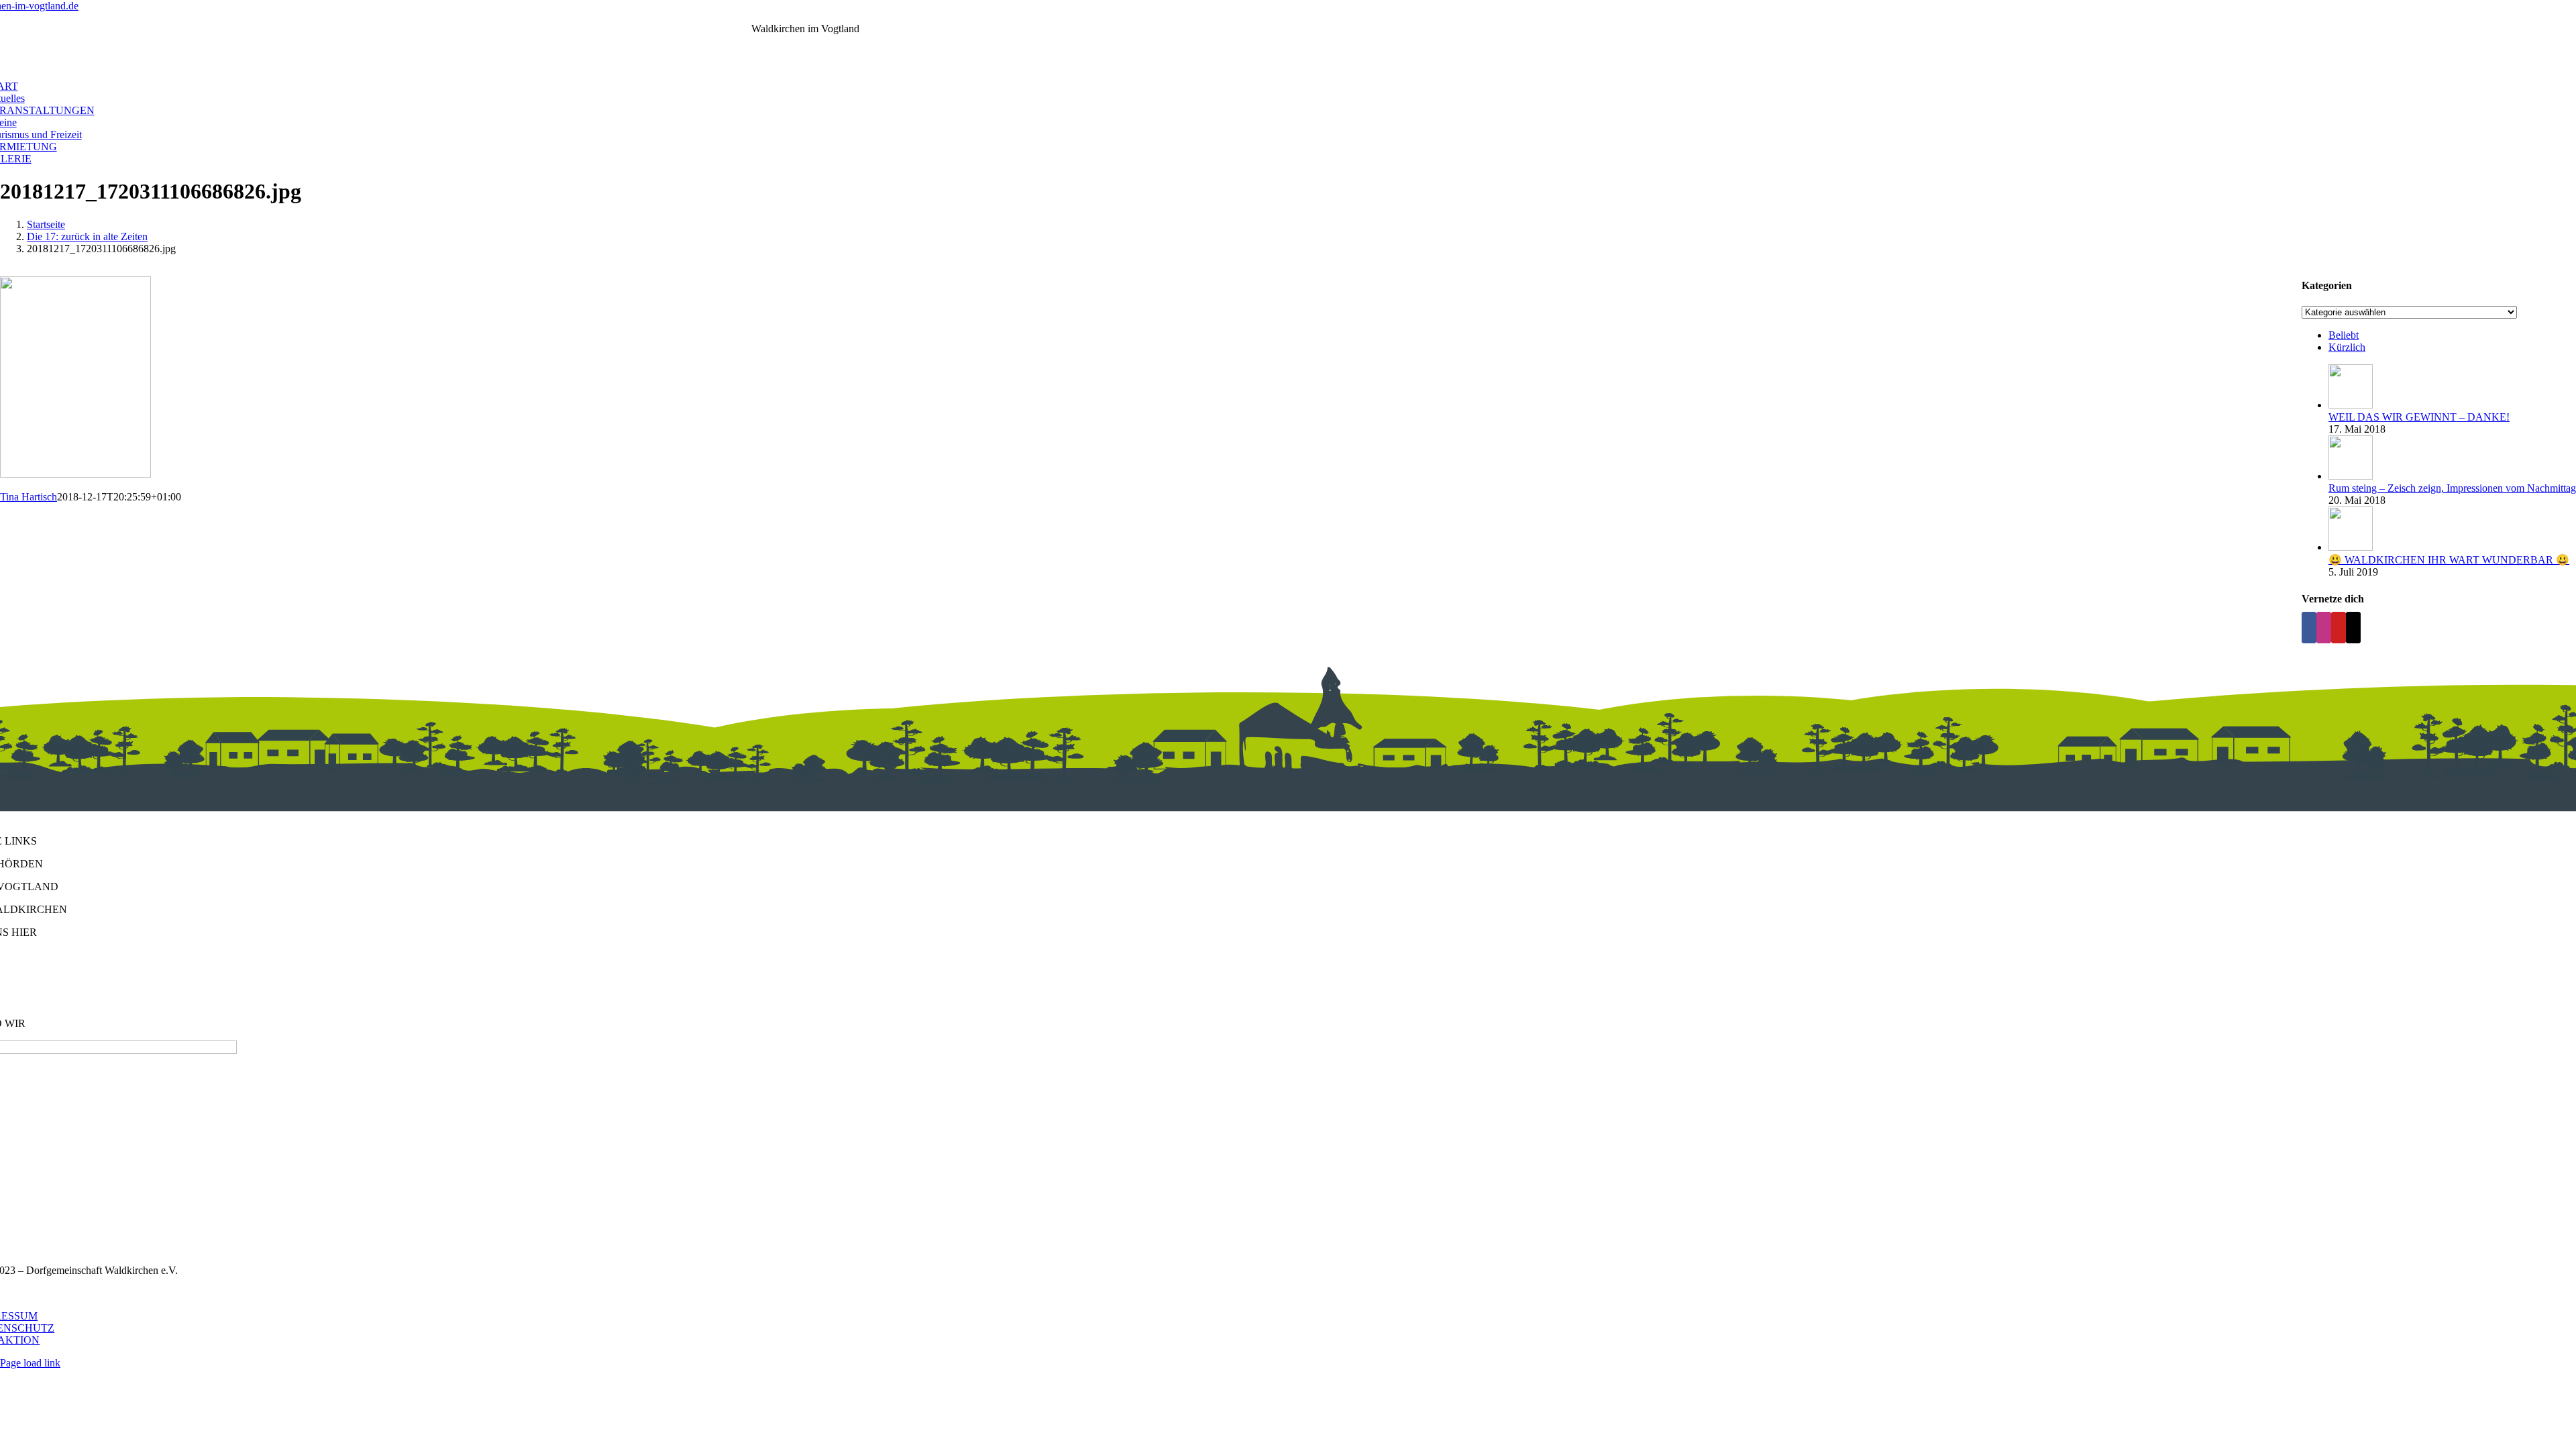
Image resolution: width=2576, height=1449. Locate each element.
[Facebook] (2309, 628)
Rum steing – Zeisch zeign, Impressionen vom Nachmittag (2452, 488)
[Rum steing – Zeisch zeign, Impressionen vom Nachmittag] (2351, 476)
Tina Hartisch (29, 497)
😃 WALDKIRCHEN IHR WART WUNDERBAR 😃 (2449, 560)
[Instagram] (2324, 628)
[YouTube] (2339, 628)
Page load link (30, 1363)
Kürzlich (2347, 347)
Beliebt (2344, 335)
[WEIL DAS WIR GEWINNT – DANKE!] (2351, 405)
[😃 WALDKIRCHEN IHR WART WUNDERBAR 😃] (2351, 547)
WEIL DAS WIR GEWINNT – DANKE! (2419, 417)
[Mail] (2353, 628)
